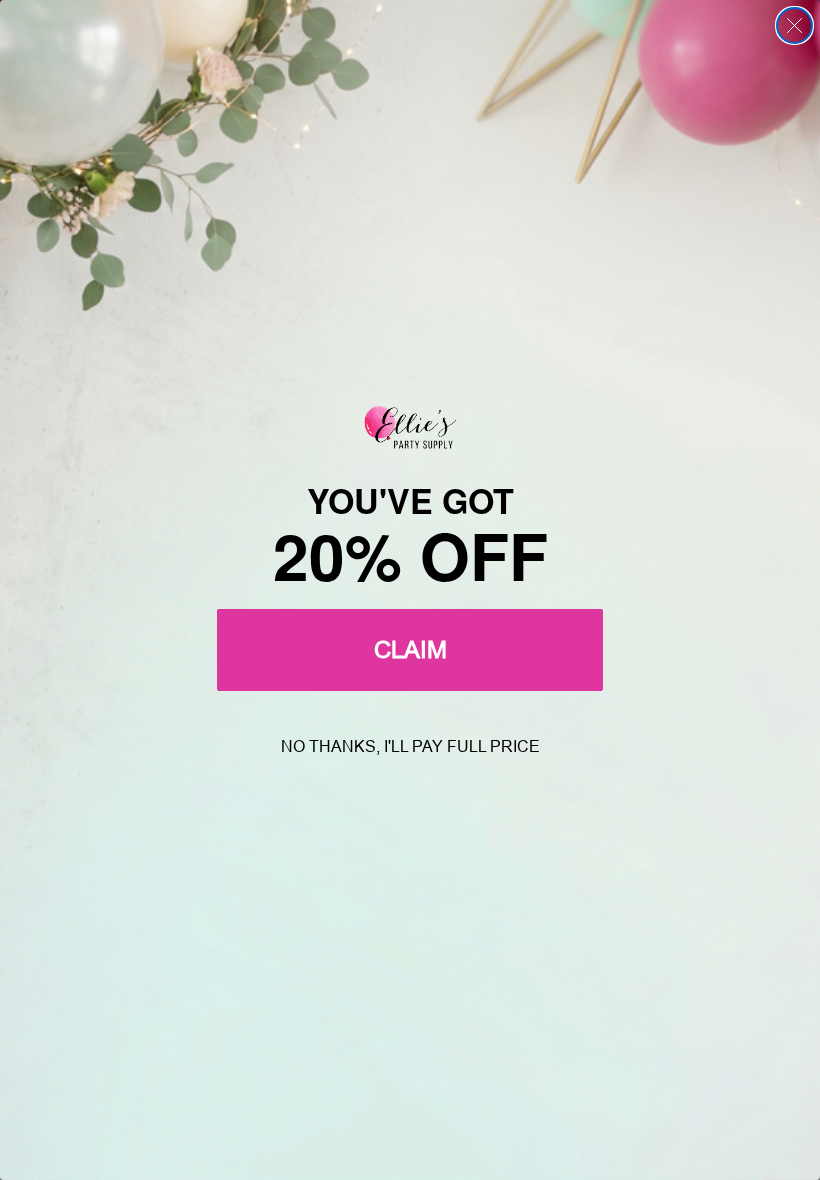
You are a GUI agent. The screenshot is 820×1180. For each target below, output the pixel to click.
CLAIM (410, 649)
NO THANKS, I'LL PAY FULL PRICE (410, 746)
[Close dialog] (794, 25)
